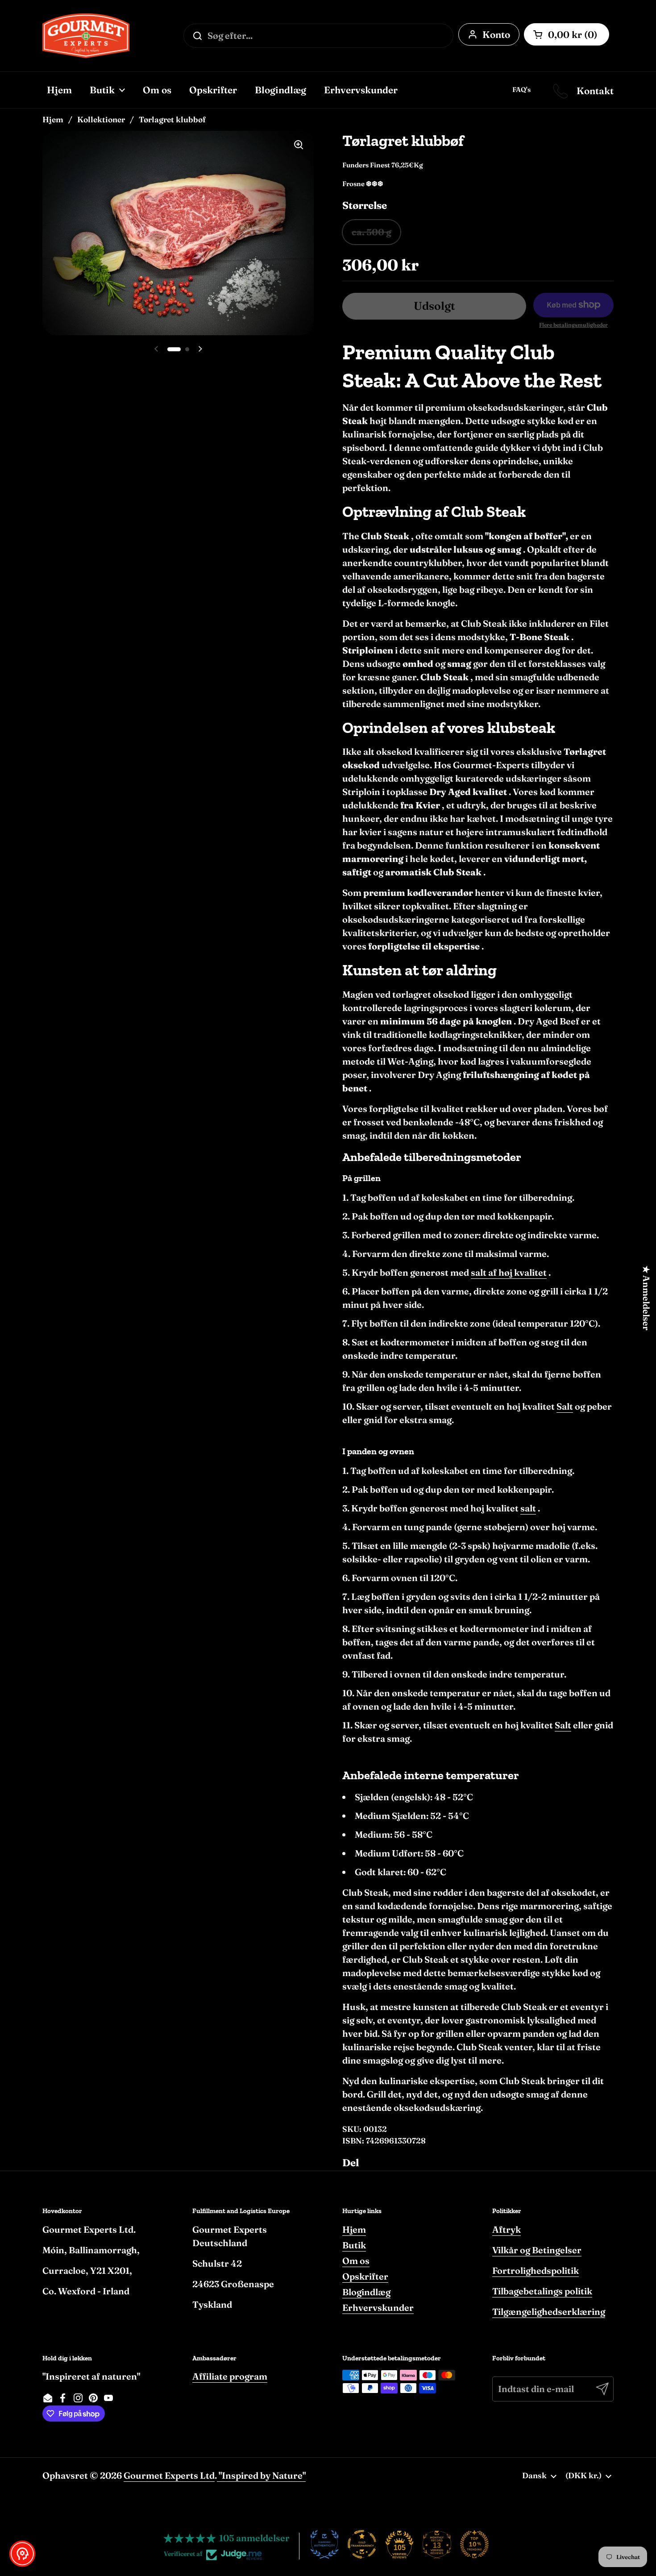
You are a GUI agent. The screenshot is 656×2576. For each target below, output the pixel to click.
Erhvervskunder (378, 2308)
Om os (356, 2261)
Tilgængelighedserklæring (549, 2312)
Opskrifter (365, 2276)
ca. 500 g (372, 232)
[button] (22, 2554)
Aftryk (507, 2229)
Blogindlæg (366, 2292)
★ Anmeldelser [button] (646, 1298)
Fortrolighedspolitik (536, 2270)
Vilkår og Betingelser (537, 2250)
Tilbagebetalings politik (542, 2291)
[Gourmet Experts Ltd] (86, 36)
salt (528, 1508)
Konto (496, 34)
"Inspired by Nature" (261, 2475)
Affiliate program (230, 2376)
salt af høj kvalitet (509, 1272)
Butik (354, 2245)
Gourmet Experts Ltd (169, 2475)
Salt (565, 1406)
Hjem (53, 119)
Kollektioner (101, 119)
